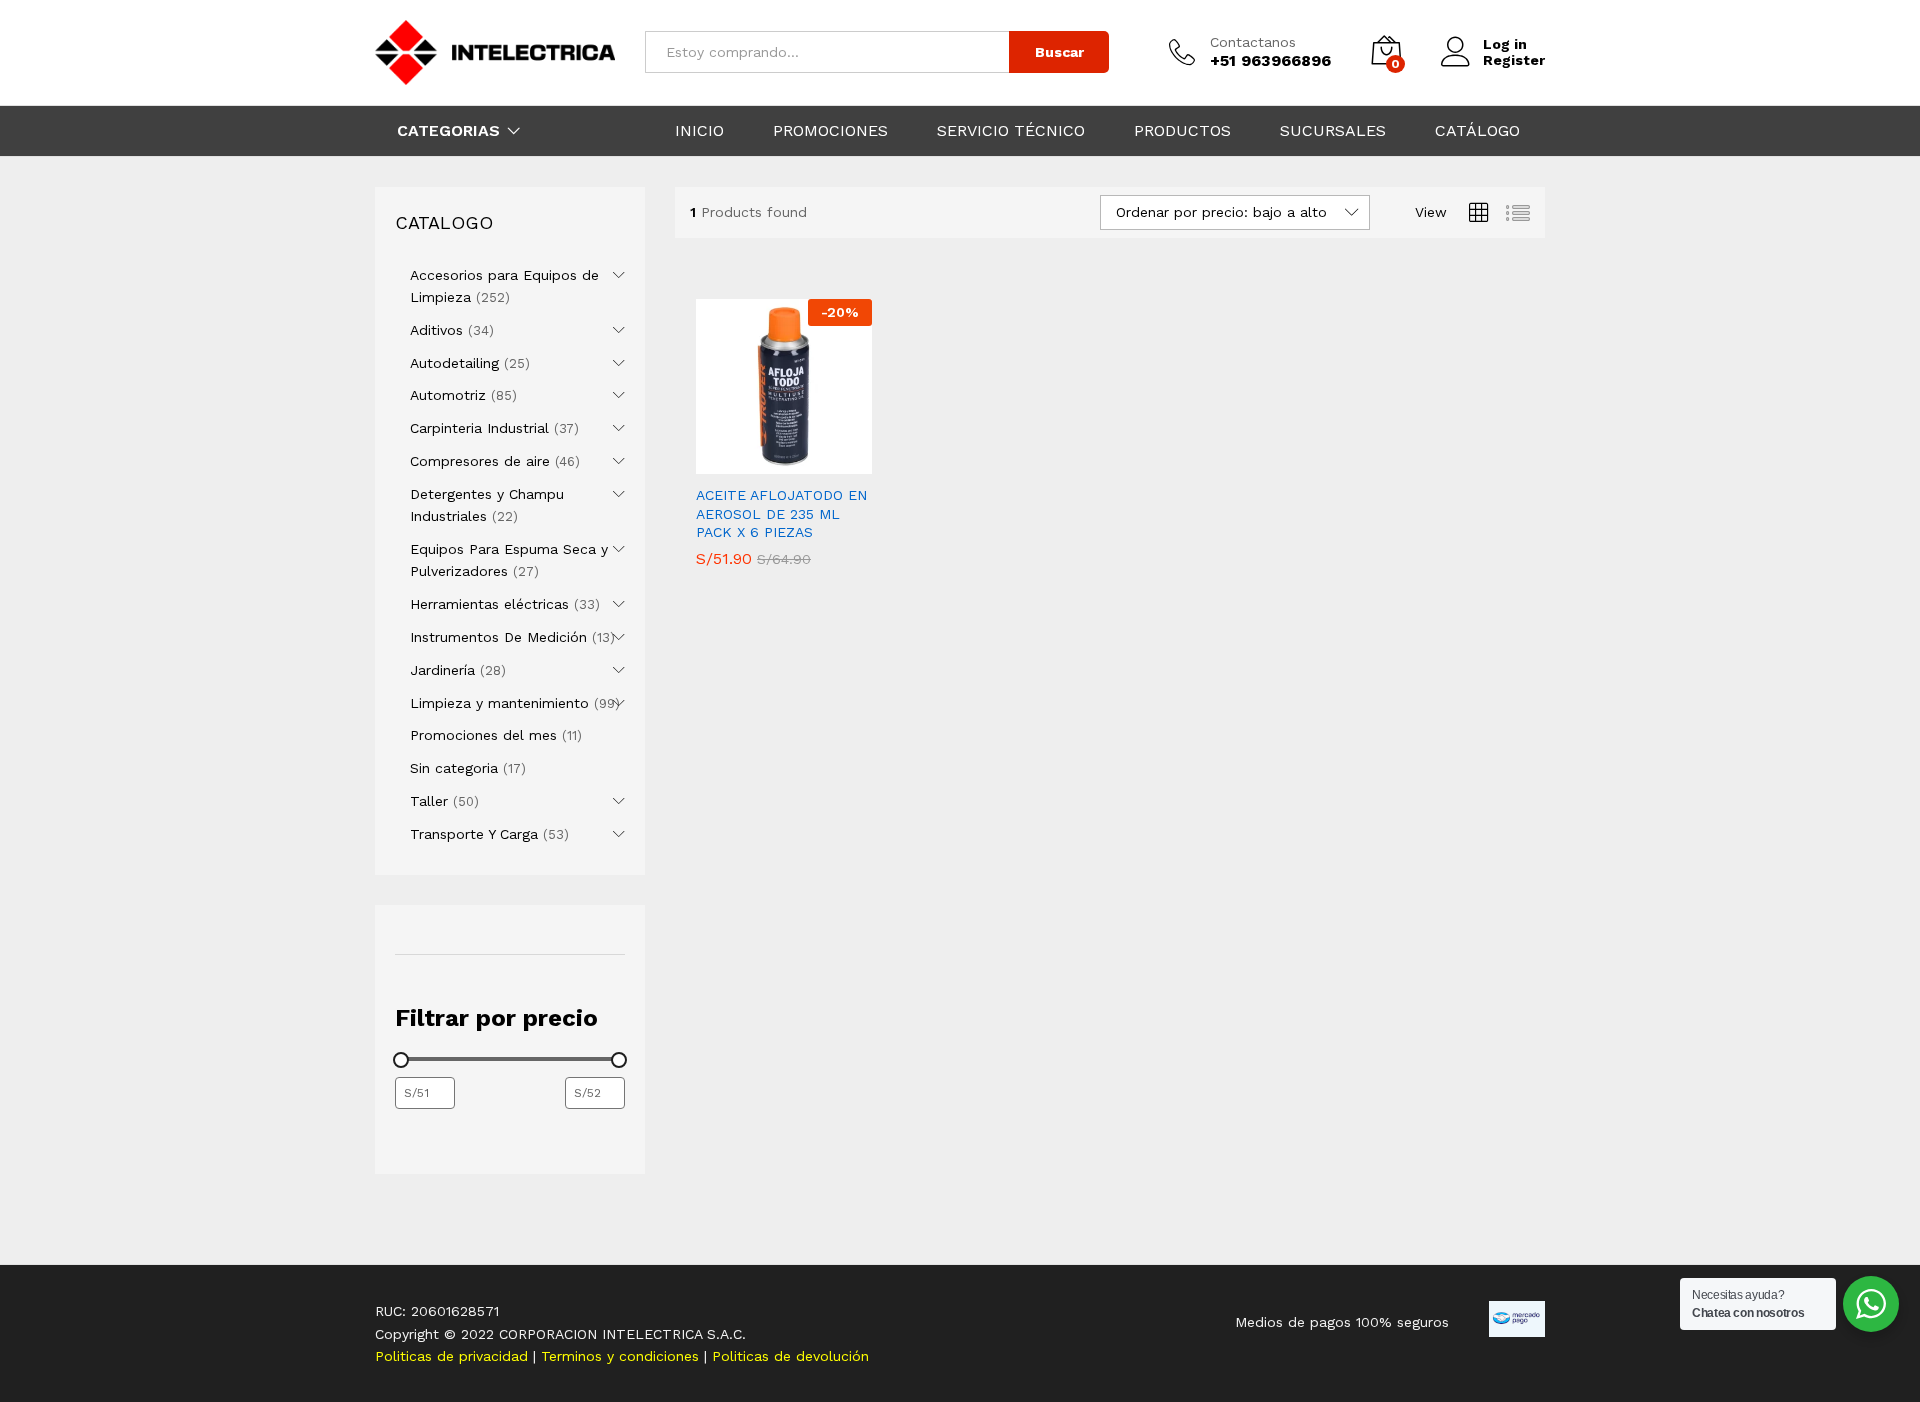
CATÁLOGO (1477, 131)
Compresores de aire (480, 461)
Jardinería (442, 670)
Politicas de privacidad (454, 1356)
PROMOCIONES (830, 131)
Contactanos (1253, 42)
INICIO (699, 131)
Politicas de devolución (790, 1356)
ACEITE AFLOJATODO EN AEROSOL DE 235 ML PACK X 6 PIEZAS (781, 513)
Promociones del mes (483, 735)
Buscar (1059, 52)
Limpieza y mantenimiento (499, 703)
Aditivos (436, 330)
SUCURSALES (1333, 131)
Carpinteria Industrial (479, 428)
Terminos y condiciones (622, 1356)
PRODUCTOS (1182, 131)
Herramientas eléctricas (489, 604)
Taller (429, 801)
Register (1514, 60)
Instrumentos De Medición (498, 637)
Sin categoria (454, 768)
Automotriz (448, 395)
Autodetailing (454, 363)
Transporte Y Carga (474, 834)
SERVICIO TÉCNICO (1011, 131)
